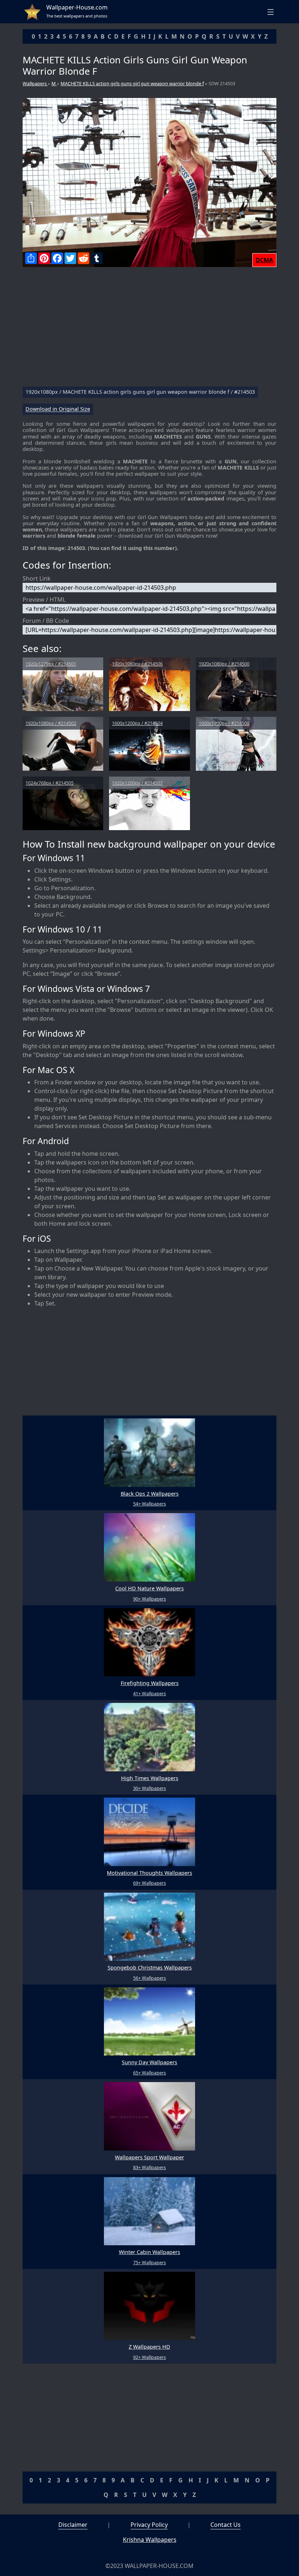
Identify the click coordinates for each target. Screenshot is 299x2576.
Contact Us (226, 2525)
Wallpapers (35, 83)
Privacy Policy (149, 2525)
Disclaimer (73, 2525)
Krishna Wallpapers (150, 2540)
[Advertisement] (149, 330)
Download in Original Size (58, 409)
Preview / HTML (44, 600)
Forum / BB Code (46, 621)
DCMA (264, 260)
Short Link (37, 578)
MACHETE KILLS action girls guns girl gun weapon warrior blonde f (132, 83)
